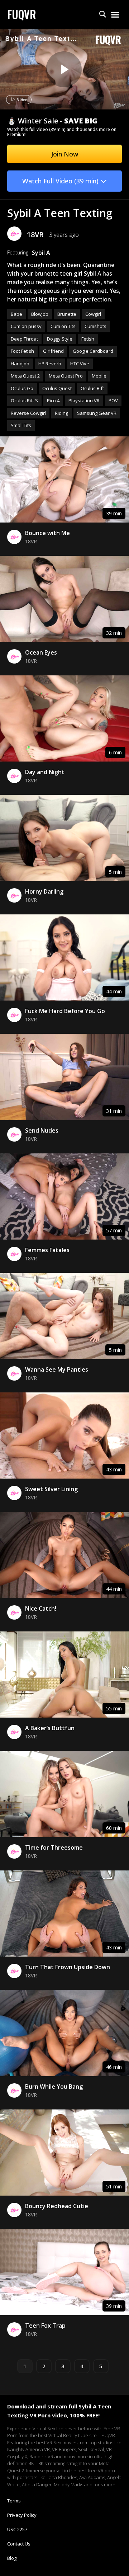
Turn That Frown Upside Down (68, 1967)
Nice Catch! (41, 1608)
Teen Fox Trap (45, 2326)
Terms (14, 2501)
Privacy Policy (22, 2515)
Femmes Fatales (47, 1250)
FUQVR (22, 14)
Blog (12, 2558)
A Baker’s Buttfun (50, 1728)
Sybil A (41, 253)
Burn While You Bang (54, 2086)
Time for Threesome (54, 1847)
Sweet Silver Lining (51, 1489)
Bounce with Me (47, 533)
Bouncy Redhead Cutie (57, 2206)
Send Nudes (42, 1130)
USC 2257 (17, 2529)
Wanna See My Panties (57, 1369)
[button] (103, 15)
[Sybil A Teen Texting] (64, 69)
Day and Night (45, 772)
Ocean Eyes (41, 652)
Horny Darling (44, 891)
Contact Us (19, 2544)
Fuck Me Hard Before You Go (65, 1011)
